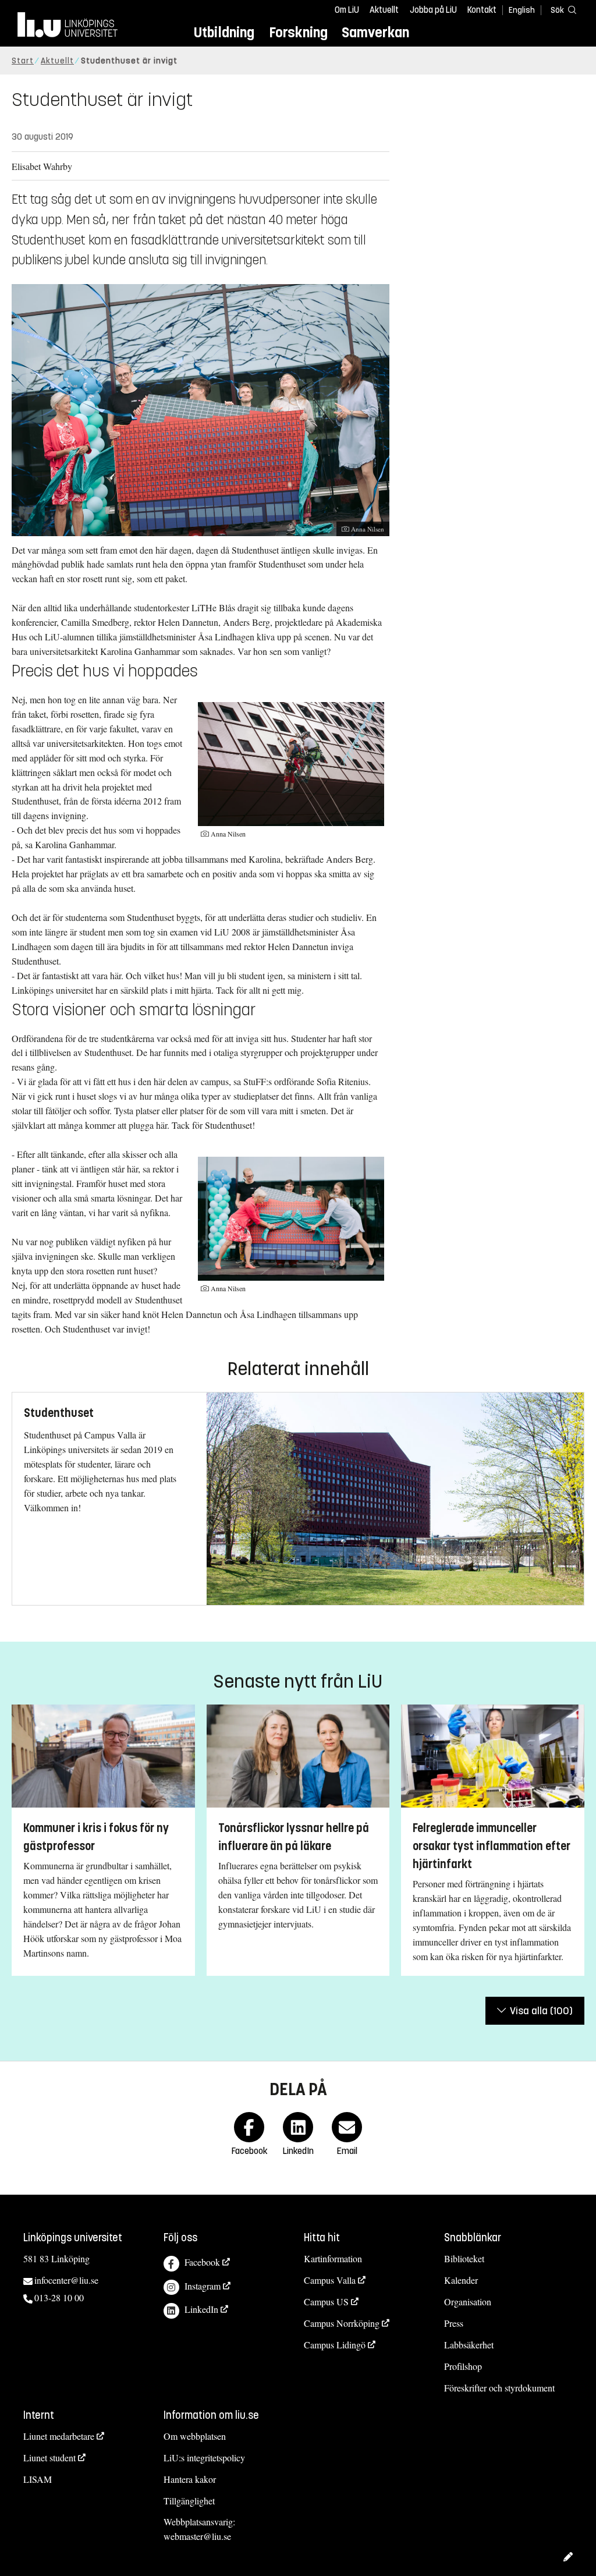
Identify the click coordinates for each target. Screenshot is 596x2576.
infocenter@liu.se (66, 2280)
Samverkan (375, 32)
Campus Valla (330, 2280)
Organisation (468, 2302)
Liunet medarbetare (59, 2436)
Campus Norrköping (342, 2323)
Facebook (202, 2262)
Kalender (461, 2280)
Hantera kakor (190, 2479)
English (522, 10)
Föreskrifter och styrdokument (499, 2388)
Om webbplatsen (195, 2436)
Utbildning (224, 32)
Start (23, 61)
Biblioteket (464, 2258)
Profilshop (463, 2366)
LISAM (38, 2479)
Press (454, 2323)
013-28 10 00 (59, 2297)
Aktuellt (384, 10)
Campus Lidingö (335, 2345)
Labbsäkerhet (469, 2345)
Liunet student (49, 2458)
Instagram (203, 2286)
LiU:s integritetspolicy (204, 2458)
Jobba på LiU (433, 10)
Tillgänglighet (189, 2501)
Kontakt (482, 10)
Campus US (326, 2302)
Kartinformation (333, 2258)
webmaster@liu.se (197, 2536)
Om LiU (347, 10)
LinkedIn (201, 2309)
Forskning (298, 32)
